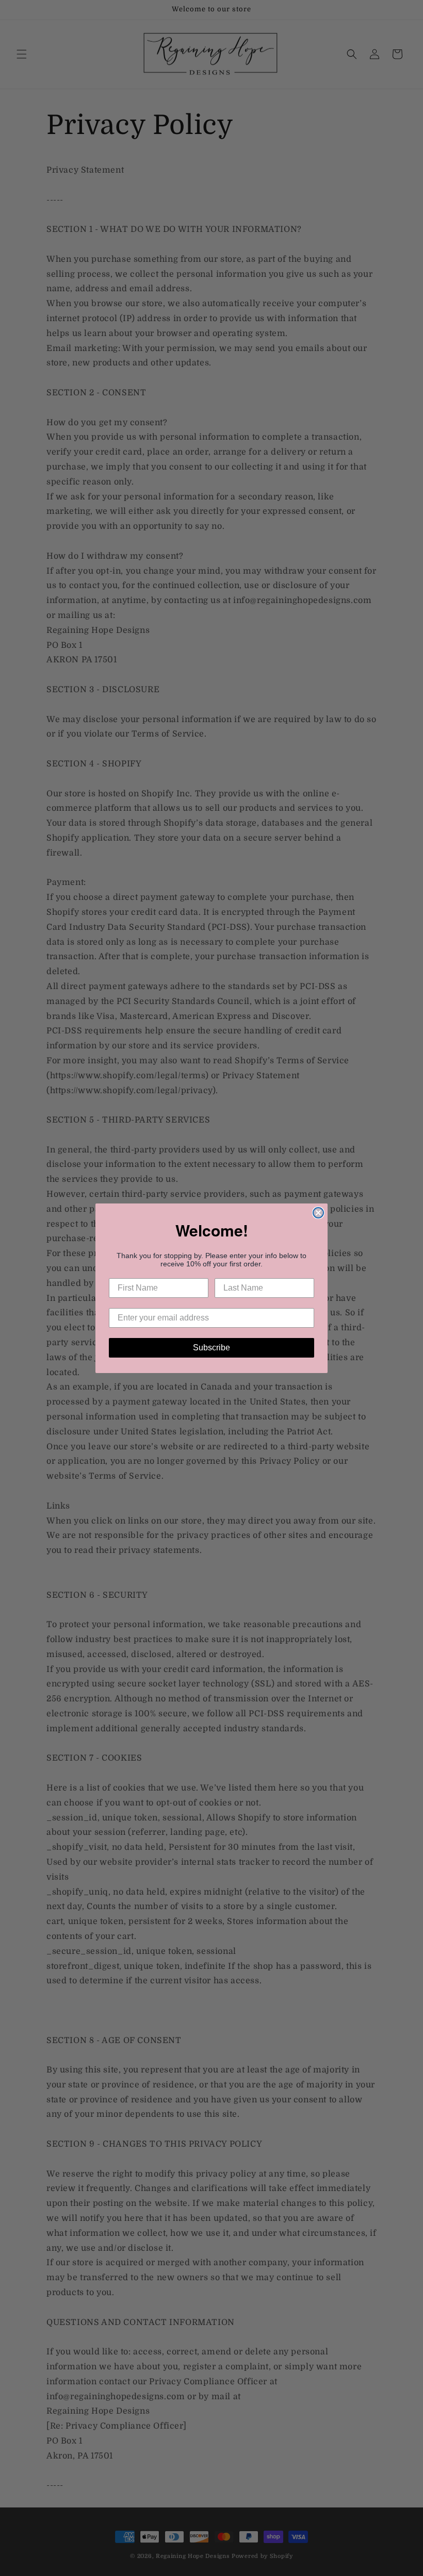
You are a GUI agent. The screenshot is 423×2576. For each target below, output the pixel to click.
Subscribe (211, 1348)
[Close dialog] (318, 1213)
